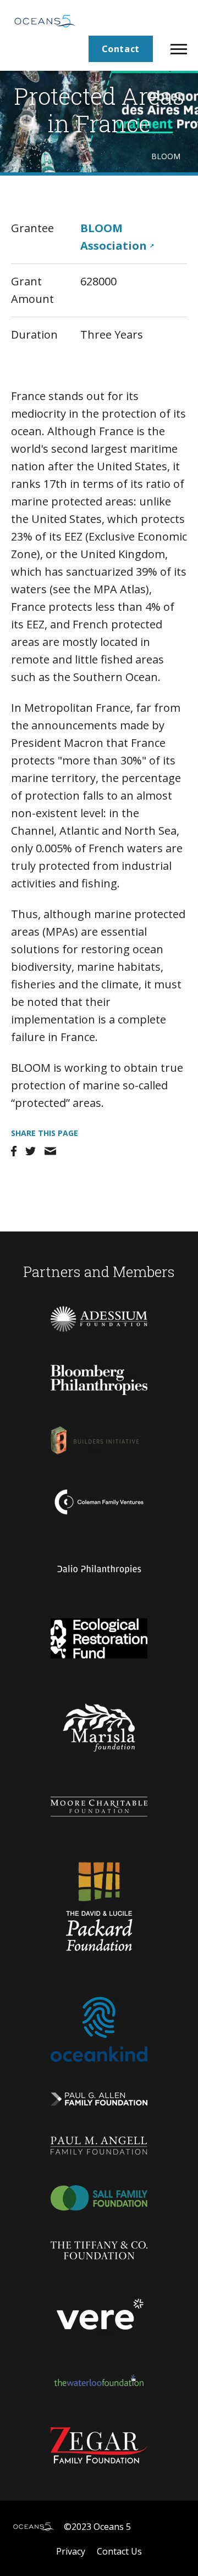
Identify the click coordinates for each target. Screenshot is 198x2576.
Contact (121, 49)
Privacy (71, 2551)
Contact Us (119, 2551)
